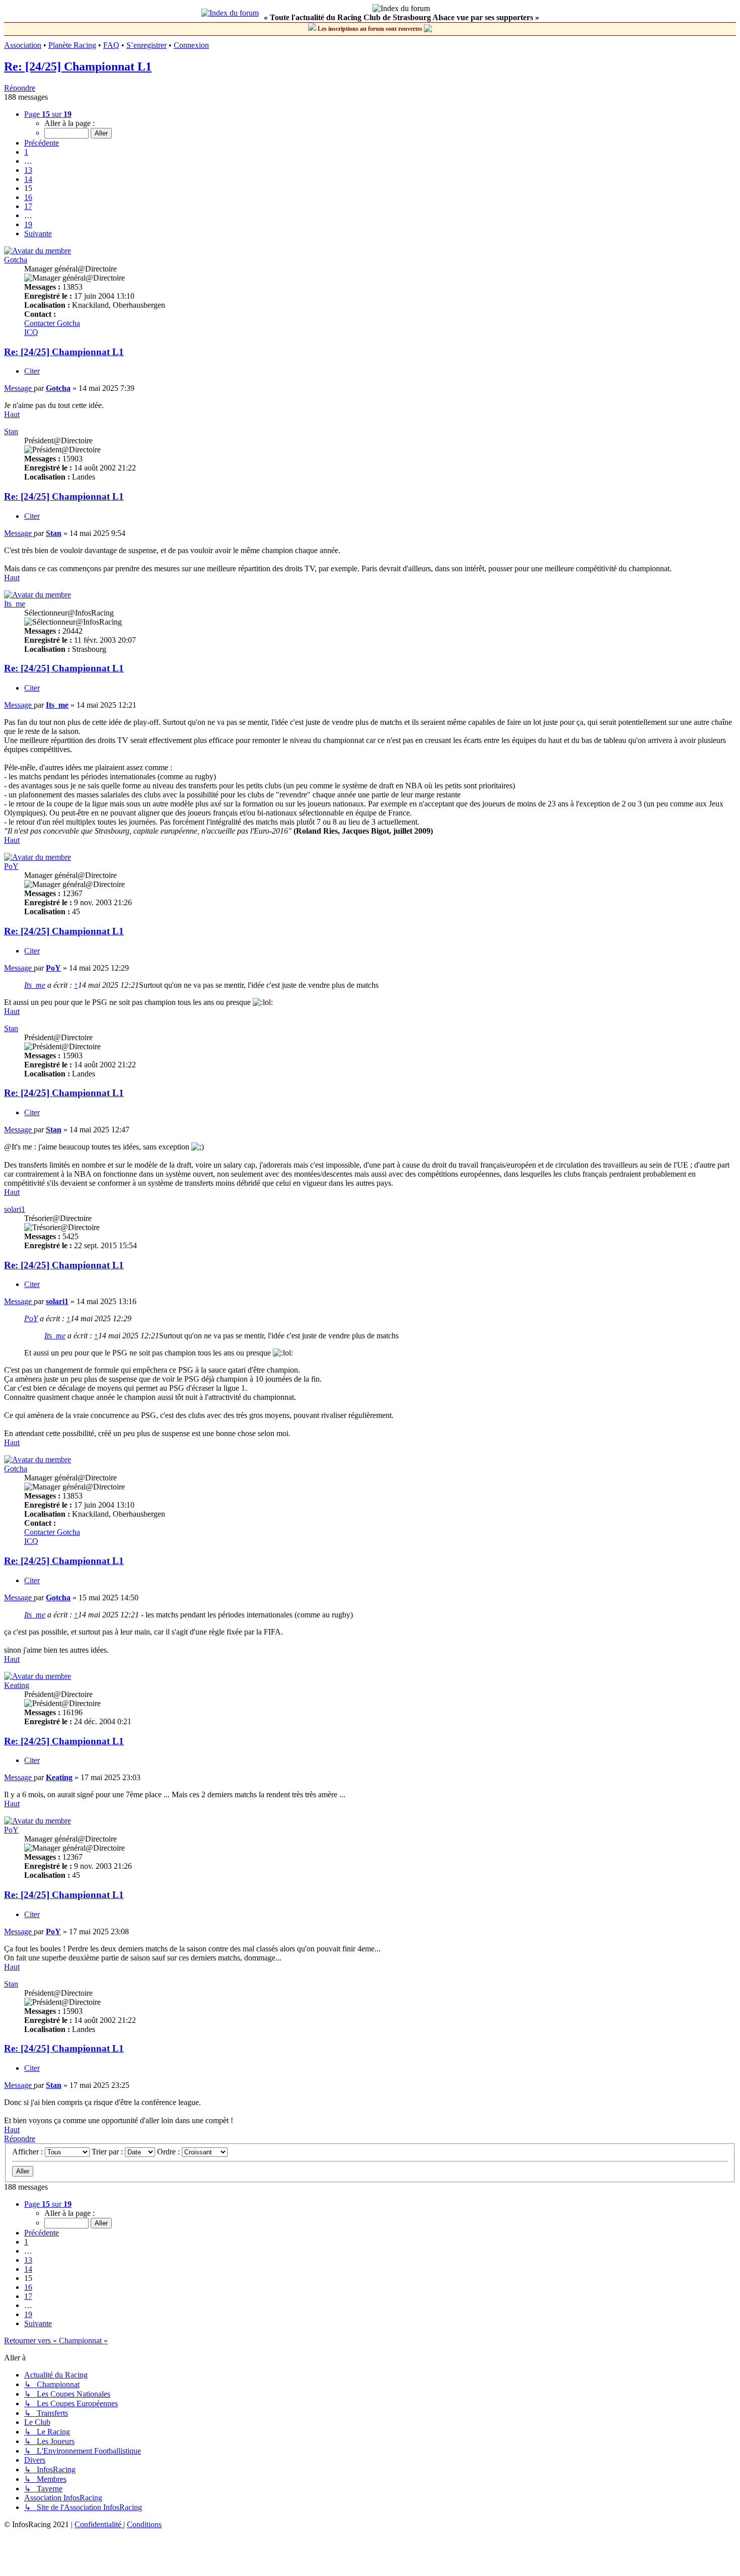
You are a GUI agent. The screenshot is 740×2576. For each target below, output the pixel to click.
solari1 (15, 1209)
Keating (17, 1685)
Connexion (191, 45)
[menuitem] (99, 2524)
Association (23, 45)
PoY (11, 866)
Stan (11, 431)
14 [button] (28, 179)
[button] (48, 114)
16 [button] (28, 197)
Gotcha (16, 260)
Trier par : (108, 2152)
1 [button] (26, 152)
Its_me (15, 604)
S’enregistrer (146, 45)
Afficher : (28, 2152)
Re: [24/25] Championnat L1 (78, 66)
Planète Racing (72, 45)
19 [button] (28, 224)
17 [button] (28, 206)
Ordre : (169, 2152)
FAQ (111, 45)
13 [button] (28, 170)
